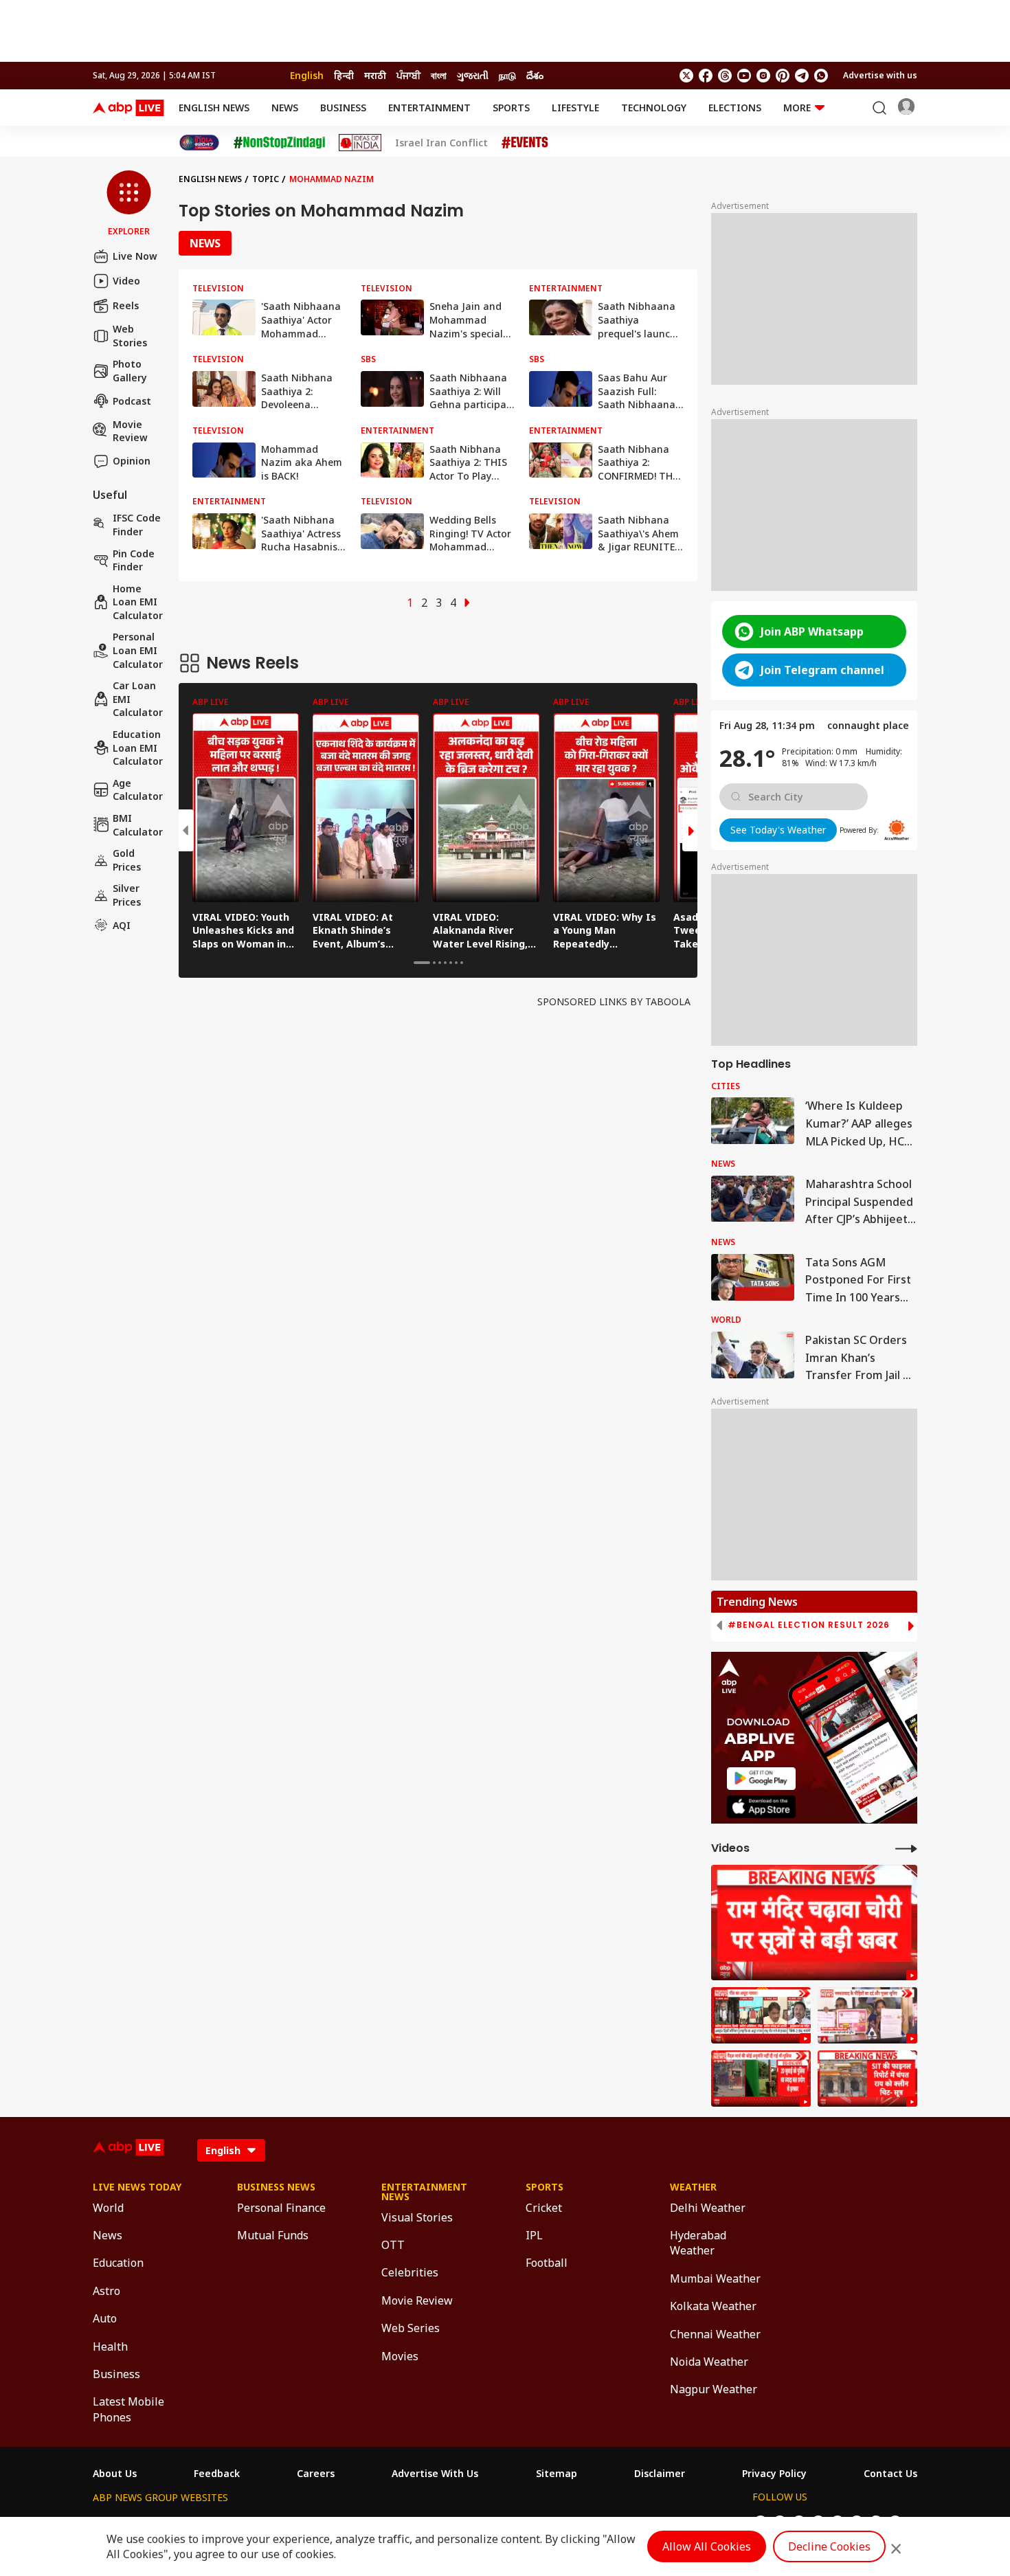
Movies (400, 2356)
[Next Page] (467, 603)
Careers (316, 2474)
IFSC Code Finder (137, 525)
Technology (654, 108)
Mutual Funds (273, 2235)
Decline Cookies (829, 2546)
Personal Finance (281, 2208)
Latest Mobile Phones (128, 2409)
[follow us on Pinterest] (783, 76)
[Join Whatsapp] (821, 76)
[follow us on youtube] (744, 76)
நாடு (507, 75)
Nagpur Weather (714, 2389)
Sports (511, 108)
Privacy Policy (774, 2474)
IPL (534, 2235)
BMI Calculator (138, 825)
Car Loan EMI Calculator (138, 699)
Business (343, 108)
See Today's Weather (778, 830)
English (307, 75)
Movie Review (130, 430)
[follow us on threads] (725, 76)
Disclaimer (660, 2474)
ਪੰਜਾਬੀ (408, 75)
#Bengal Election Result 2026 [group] (809, 1625)
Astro (106, 2291)
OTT (393, 2245)
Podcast (132, 401)
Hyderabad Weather (698, 2243)
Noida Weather (709, 2362)
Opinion (132, 461)
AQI (122, 925)
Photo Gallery (130, 371)
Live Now (135, 256)
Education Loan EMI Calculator (138, 748)
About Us (115, 2474)
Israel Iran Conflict (441, 143)
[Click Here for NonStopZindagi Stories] (279, 143)
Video (126, 281)
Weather (693, 2187)
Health (110, 2347)
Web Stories (130, 336)
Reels (126, 305)
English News (214, 108)
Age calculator (138, 790)
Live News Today (137, 2187)
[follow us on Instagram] (763, 76)
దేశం (535, 75)
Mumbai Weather (715, 2278)
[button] (129, 204)
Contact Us (890, 2474)
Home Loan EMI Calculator (138, 602)
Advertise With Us (435, 2474)
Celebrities (410, 2272)
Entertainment (429, 108)
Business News (276, 2187)
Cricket (544, 2208)
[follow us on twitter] (686, 76)
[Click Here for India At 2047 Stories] (199, 143)
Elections (735, 108)
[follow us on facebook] (706, 76)
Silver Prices (127, 895)
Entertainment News (424, 2192)
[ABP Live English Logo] (128, 108)
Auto (105, 2318)
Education (118, 2263)
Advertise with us (880, 75)
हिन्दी (344, 75)
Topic (266, 179)
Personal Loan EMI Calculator (138, 650)
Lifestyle (575, 108)
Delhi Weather (708, 2208)
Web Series (411, 2328)
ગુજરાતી (473, 75)
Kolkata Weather (713, 2306)
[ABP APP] (761, 1779)
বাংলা (439, 75)
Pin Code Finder (134, 560)
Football (547, 2263)
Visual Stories (417, 2217)
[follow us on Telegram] (802, 76)
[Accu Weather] (897, 830)
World (108, 2208)
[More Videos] (906, 1848)
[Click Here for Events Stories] (525, 143)
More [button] (797, 108)
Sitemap (557, 2474)
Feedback (217, 2474)
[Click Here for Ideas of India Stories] (360, 143)
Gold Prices (127, 860)
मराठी (375, 75)
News (285, 108)
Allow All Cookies (707, 2546)
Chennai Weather (715, 2334)
